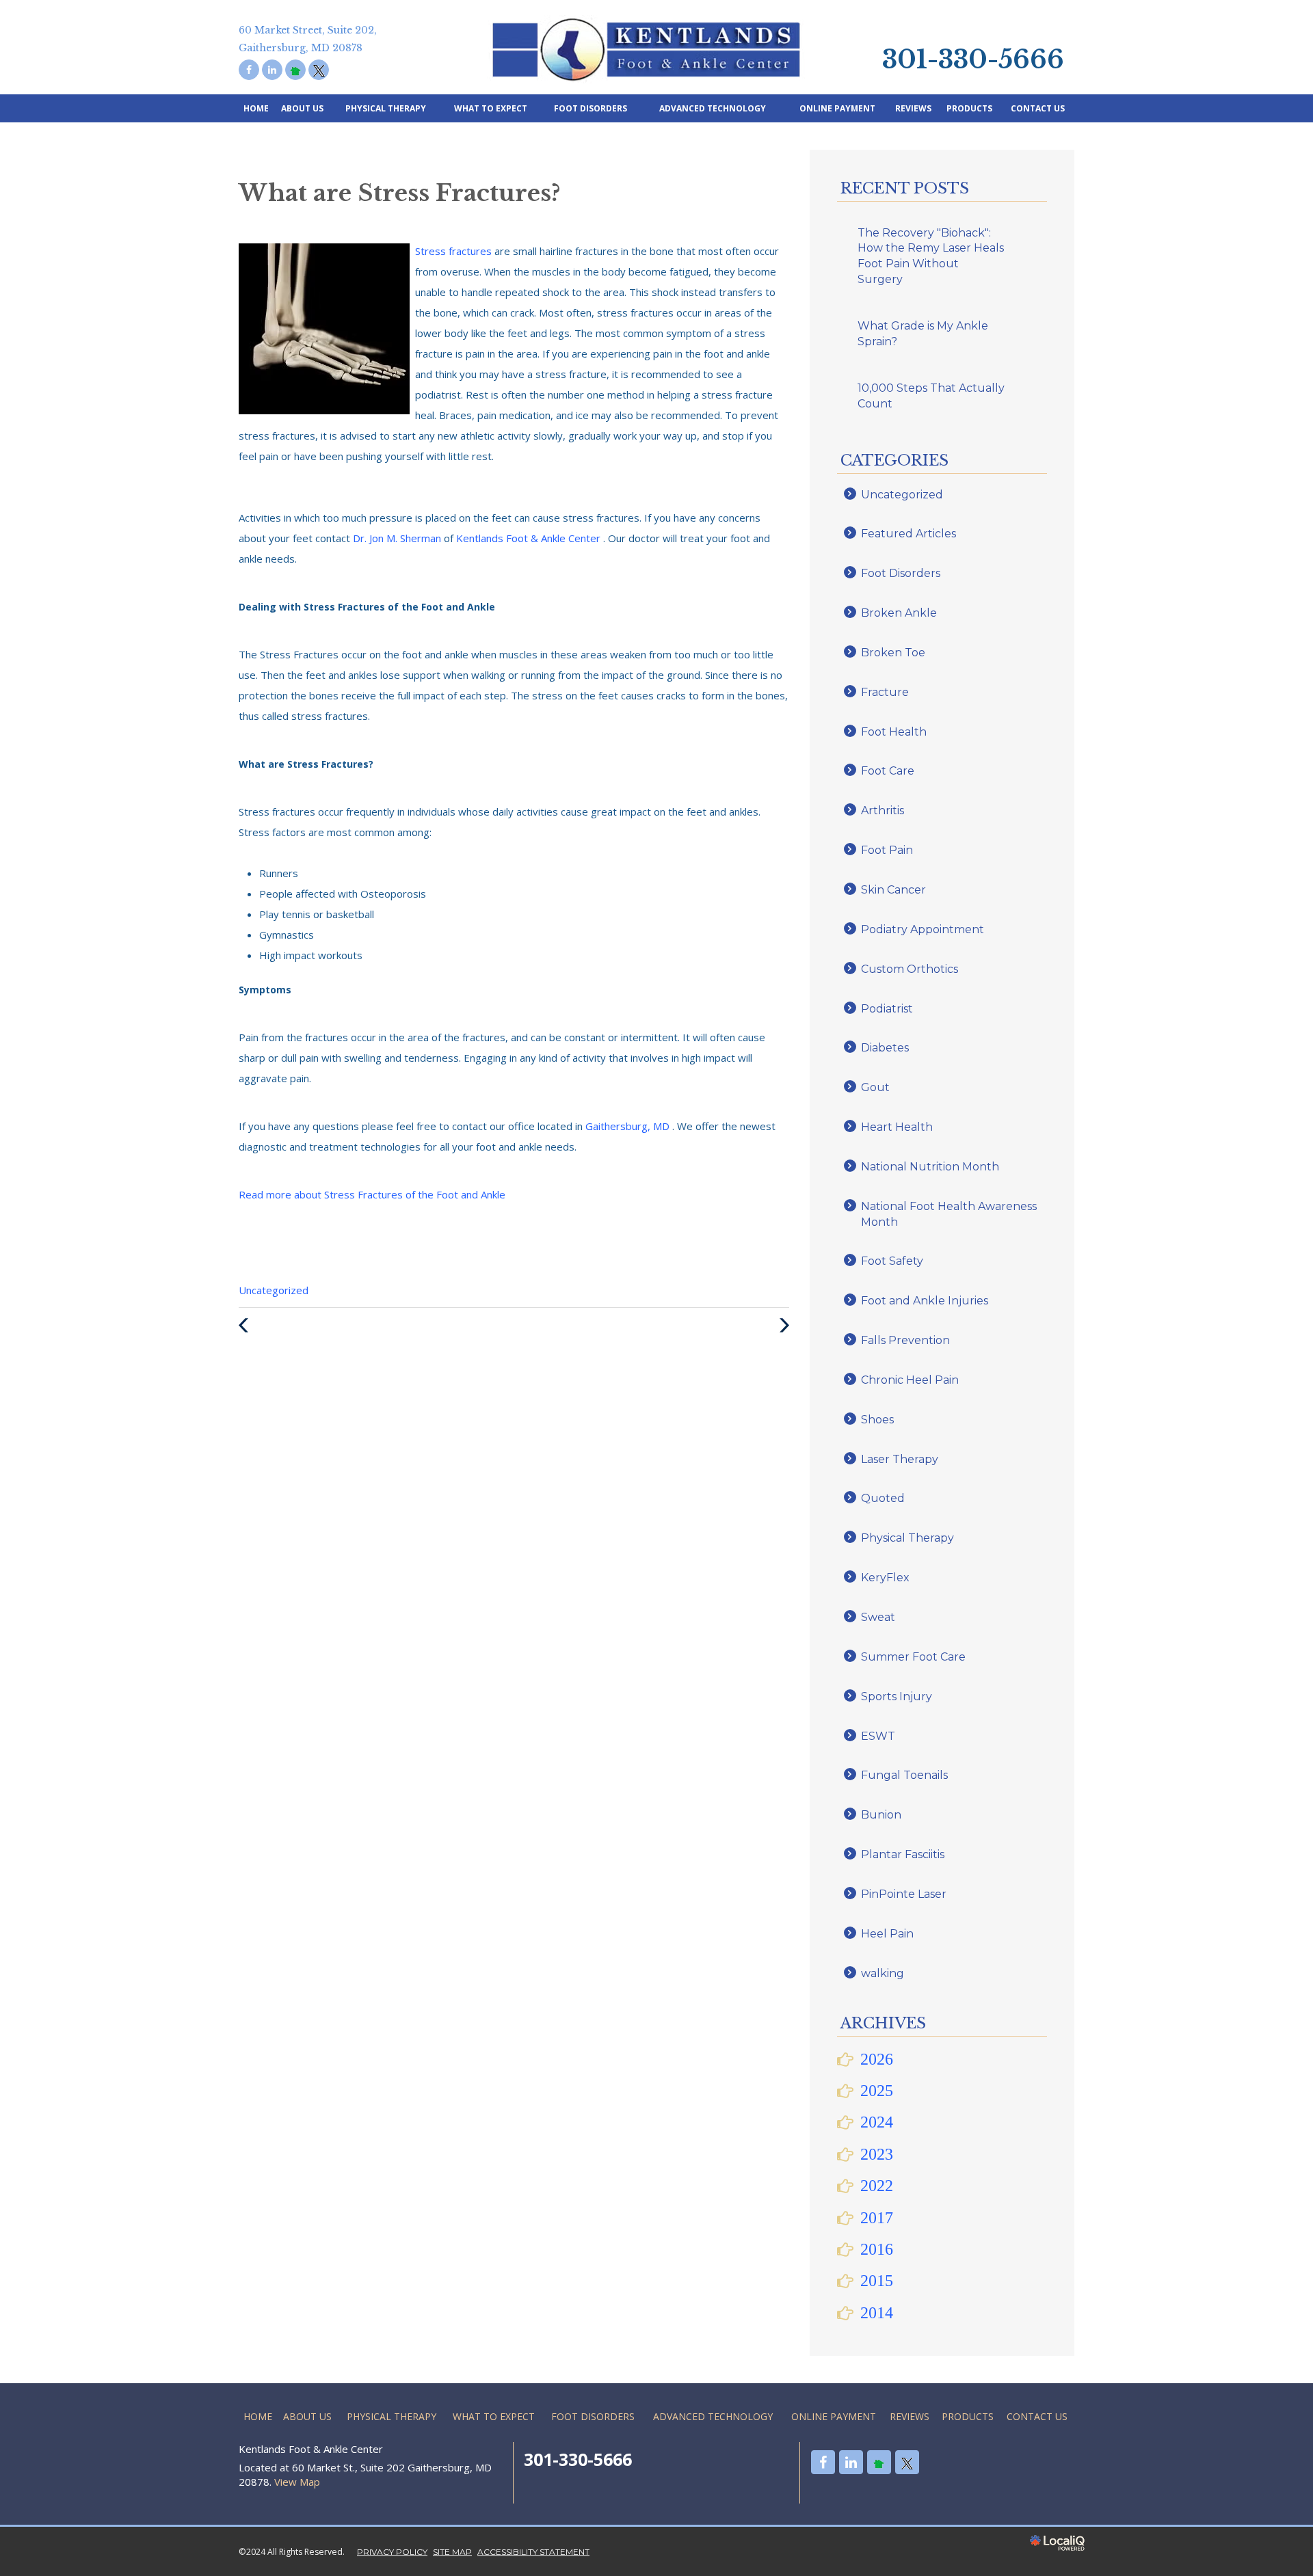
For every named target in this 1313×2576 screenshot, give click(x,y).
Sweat (878, 1617)
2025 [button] (877, 2091)
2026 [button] (877, 2059)
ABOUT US (302, 108)
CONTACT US (1038, 108)
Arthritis (883, 810)
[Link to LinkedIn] (272, 70)
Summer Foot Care (913, 1657)
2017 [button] (877, 2218)
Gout (875, 1087)
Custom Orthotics (910, 969)
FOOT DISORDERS (591, 108)
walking (883, 1973)
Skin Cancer (893, 890)
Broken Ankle (899, 613)
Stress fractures (455, 251)
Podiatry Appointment (923, 929)
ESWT (878, 1736)
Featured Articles (909, 534)
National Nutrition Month (930, 1167)
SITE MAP (452, 2552)
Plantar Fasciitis (903, 1854)
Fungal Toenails (904, 1775)
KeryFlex (885, 1578)
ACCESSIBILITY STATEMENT (533, 2552)
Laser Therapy (900, 1459)
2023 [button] (877, 2154)
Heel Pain (887, 1934)
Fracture (885, 692)
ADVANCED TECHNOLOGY (713, 108)
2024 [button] (877, 2122)
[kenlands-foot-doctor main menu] (873, 17)
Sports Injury (897, 1696)
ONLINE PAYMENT (837, 108)
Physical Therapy (907, 1538)
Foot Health (894, 732)
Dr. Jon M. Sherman (398, 538)
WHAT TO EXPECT (491, 108)
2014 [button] (877, 2313)
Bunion (881, 1815)
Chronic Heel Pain (910, 1380)
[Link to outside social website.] (295, 70)
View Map (297, 2482)
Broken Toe (893, 653)
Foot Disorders (901, 573)
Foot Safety (892, 1261)
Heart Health (897, 1127)
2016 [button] (877, 2249)
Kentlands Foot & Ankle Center (530, 538)
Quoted (883, 1498)
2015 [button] (877, 2281)
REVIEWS (913, 108)
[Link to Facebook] (249, 70)
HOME (256, 108)
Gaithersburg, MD (629, 1126)
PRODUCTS (969, 108)
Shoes (877, 1420)
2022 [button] (877, 2186)
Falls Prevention (905, 1340)
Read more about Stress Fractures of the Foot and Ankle (372, 1194)
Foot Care (888, 771)
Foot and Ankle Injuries (925, 1301)
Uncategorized (274, 1290)
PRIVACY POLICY (392, 2552)
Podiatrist (887, 1009)
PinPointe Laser (904, 1894)
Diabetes (885, 1048)
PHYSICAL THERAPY (386, 108)
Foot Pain (887, 850)
